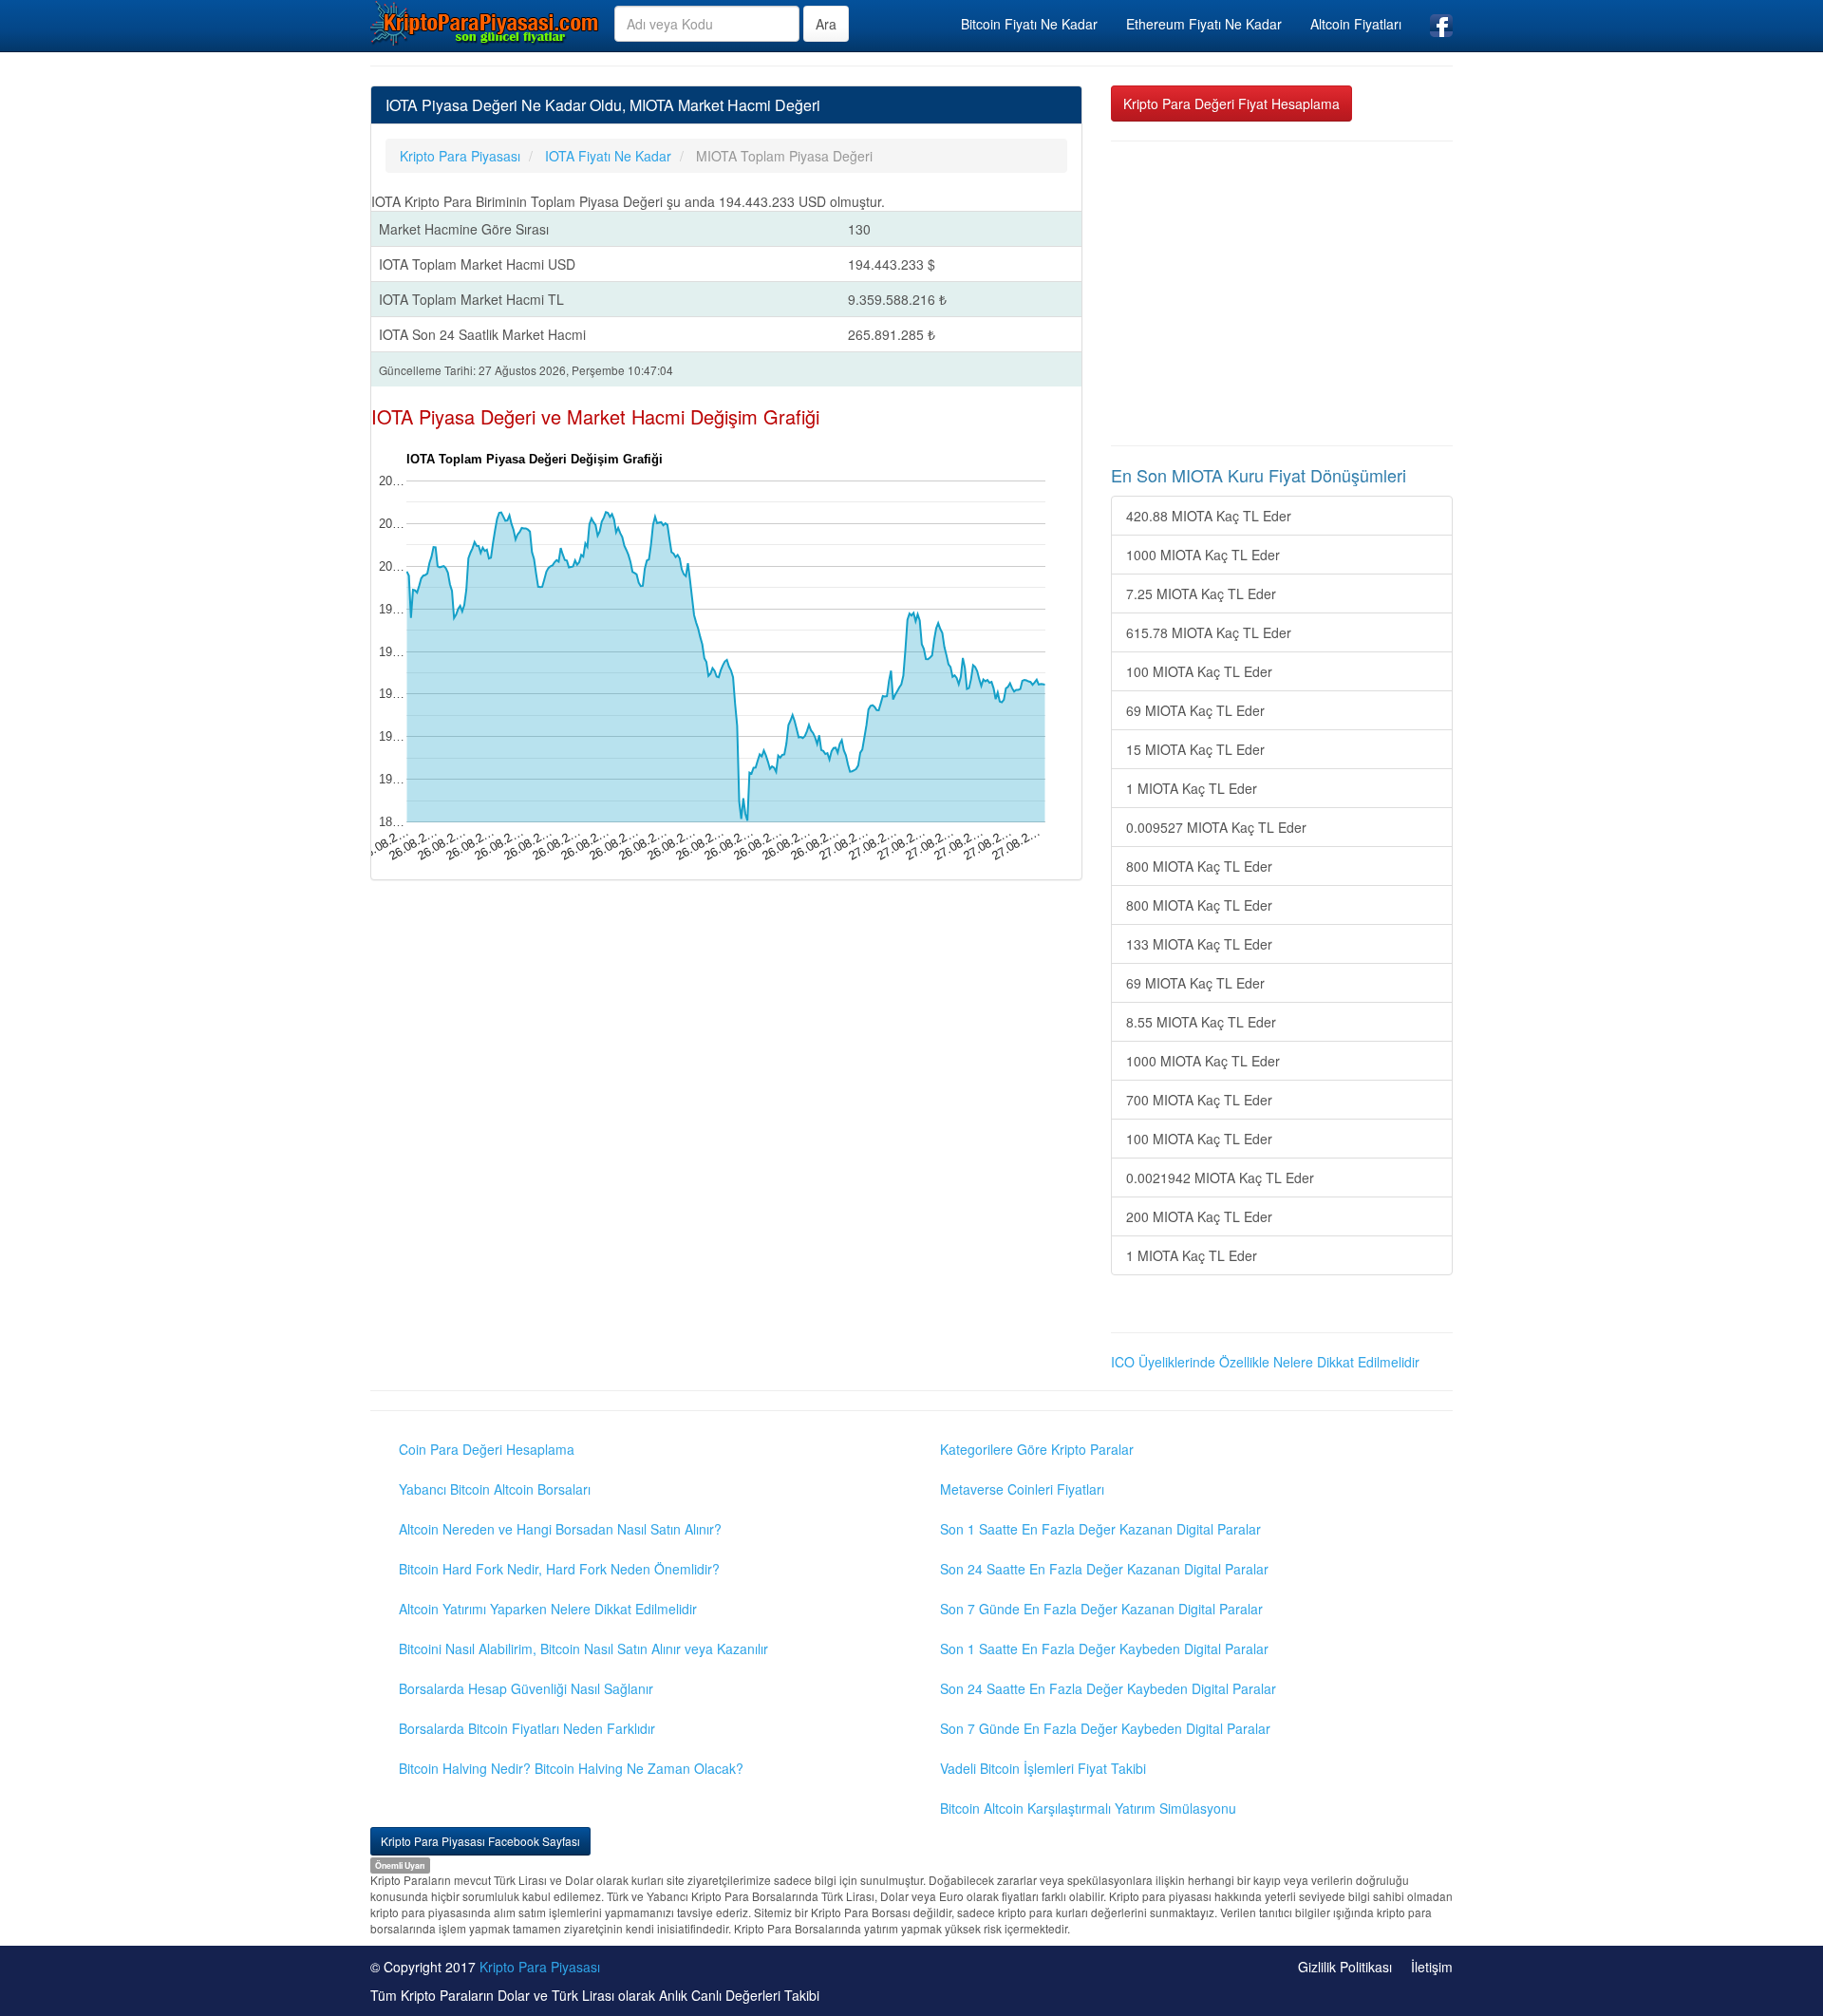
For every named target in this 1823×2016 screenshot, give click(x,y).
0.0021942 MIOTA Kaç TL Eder (1220, 1178)
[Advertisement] (1282, 293)
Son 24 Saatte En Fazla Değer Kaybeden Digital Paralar (1108, 1688)
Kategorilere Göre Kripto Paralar (1037, 1449)
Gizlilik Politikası (1345, 1967)
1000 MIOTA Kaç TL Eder (1203, 555)
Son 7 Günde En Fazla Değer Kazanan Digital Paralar (1101, 1609)
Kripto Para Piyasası (540, 1967)
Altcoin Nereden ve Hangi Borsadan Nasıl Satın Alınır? (560, 1529)
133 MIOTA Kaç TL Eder (1199, 944)
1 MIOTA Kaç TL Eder (1192, 788)
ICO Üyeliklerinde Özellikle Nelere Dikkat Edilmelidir (1265, 1362)
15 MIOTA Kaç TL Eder (1195, 749)
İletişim (1432, 1967)
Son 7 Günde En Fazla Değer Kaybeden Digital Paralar (1105, 1728)
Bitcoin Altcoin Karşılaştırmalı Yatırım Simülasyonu (1088, 1808)
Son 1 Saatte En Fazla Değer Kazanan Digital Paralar (1100, 1529)
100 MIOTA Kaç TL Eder (1199, 671)
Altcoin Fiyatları (1356, 24)
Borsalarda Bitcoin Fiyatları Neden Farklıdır (527, 1728)
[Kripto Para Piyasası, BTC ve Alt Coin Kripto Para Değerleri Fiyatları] (485, 23)
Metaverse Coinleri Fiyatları (1022, 1489)
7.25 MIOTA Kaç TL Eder (1201, 593)
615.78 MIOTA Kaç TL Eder (1209, 632)
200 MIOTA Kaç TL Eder (1199, 1216)
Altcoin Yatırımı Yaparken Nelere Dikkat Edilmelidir (548, 1609)
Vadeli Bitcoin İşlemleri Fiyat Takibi (1043, 1768)
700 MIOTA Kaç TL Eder (1199, 1100)
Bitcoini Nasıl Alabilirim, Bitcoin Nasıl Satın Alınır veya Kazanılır (583, 1649)
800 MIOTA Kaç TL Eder (1199, 866)
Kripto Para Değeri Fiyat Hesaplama (1231, 104)
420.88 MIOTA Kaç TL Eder (1209, 516)
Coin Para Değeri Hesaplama (487, 1449)
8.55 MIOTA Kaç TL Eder (1201, 1022)
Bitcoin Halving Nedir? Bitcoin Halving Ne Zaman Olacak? (571, 1768)
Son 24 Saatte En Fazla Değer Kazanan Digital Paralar (1104, 1569)
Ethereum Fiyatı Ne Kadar (1204, 24)
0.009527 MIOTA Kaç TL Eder (1216, 827)
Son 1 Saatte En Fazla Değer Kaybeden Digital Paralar (1104, 1649)
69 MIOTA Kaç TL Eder (1195, 710)
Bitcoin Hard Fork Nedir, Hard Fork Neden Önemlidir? (559, 1569)
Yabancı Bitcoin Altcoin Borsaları (495, 1489)
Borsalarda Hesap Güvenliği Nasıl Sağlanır (526, 1688)
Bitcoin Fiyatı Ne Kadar (1029, 24)
